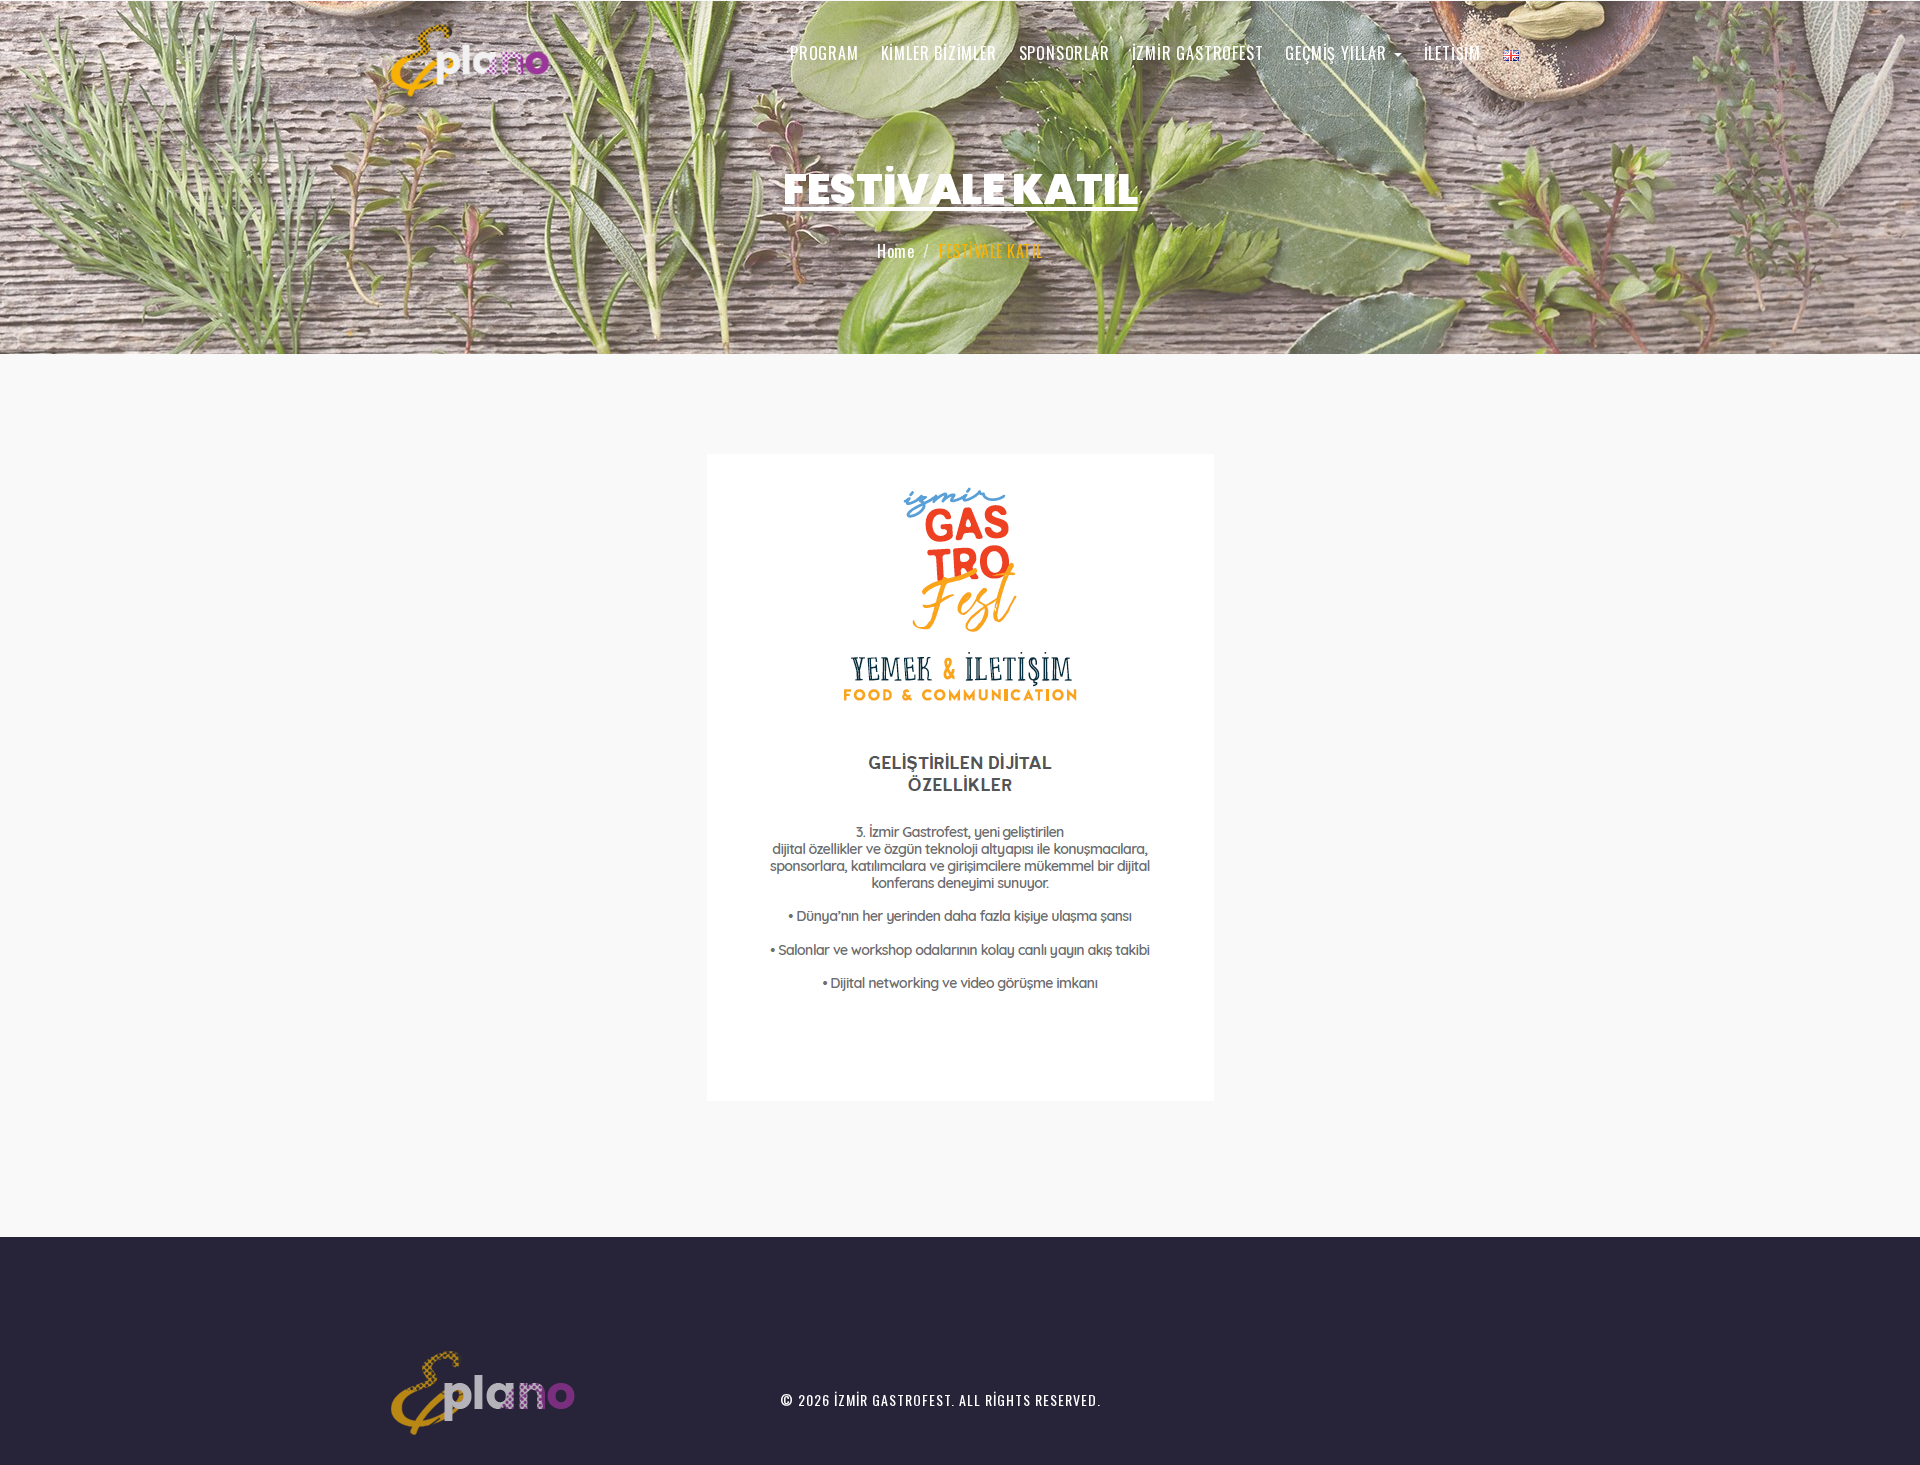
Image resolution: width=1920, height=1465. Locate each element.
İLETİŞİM (1452, 53)
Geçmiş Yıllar (1338, 53)
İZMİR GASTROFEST (1198, 53)
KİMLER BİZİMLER (939, 53)
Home (895, 251)
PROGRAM (824, 53)
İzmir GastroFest (892, 1399)
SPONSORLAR (1064, 53)
